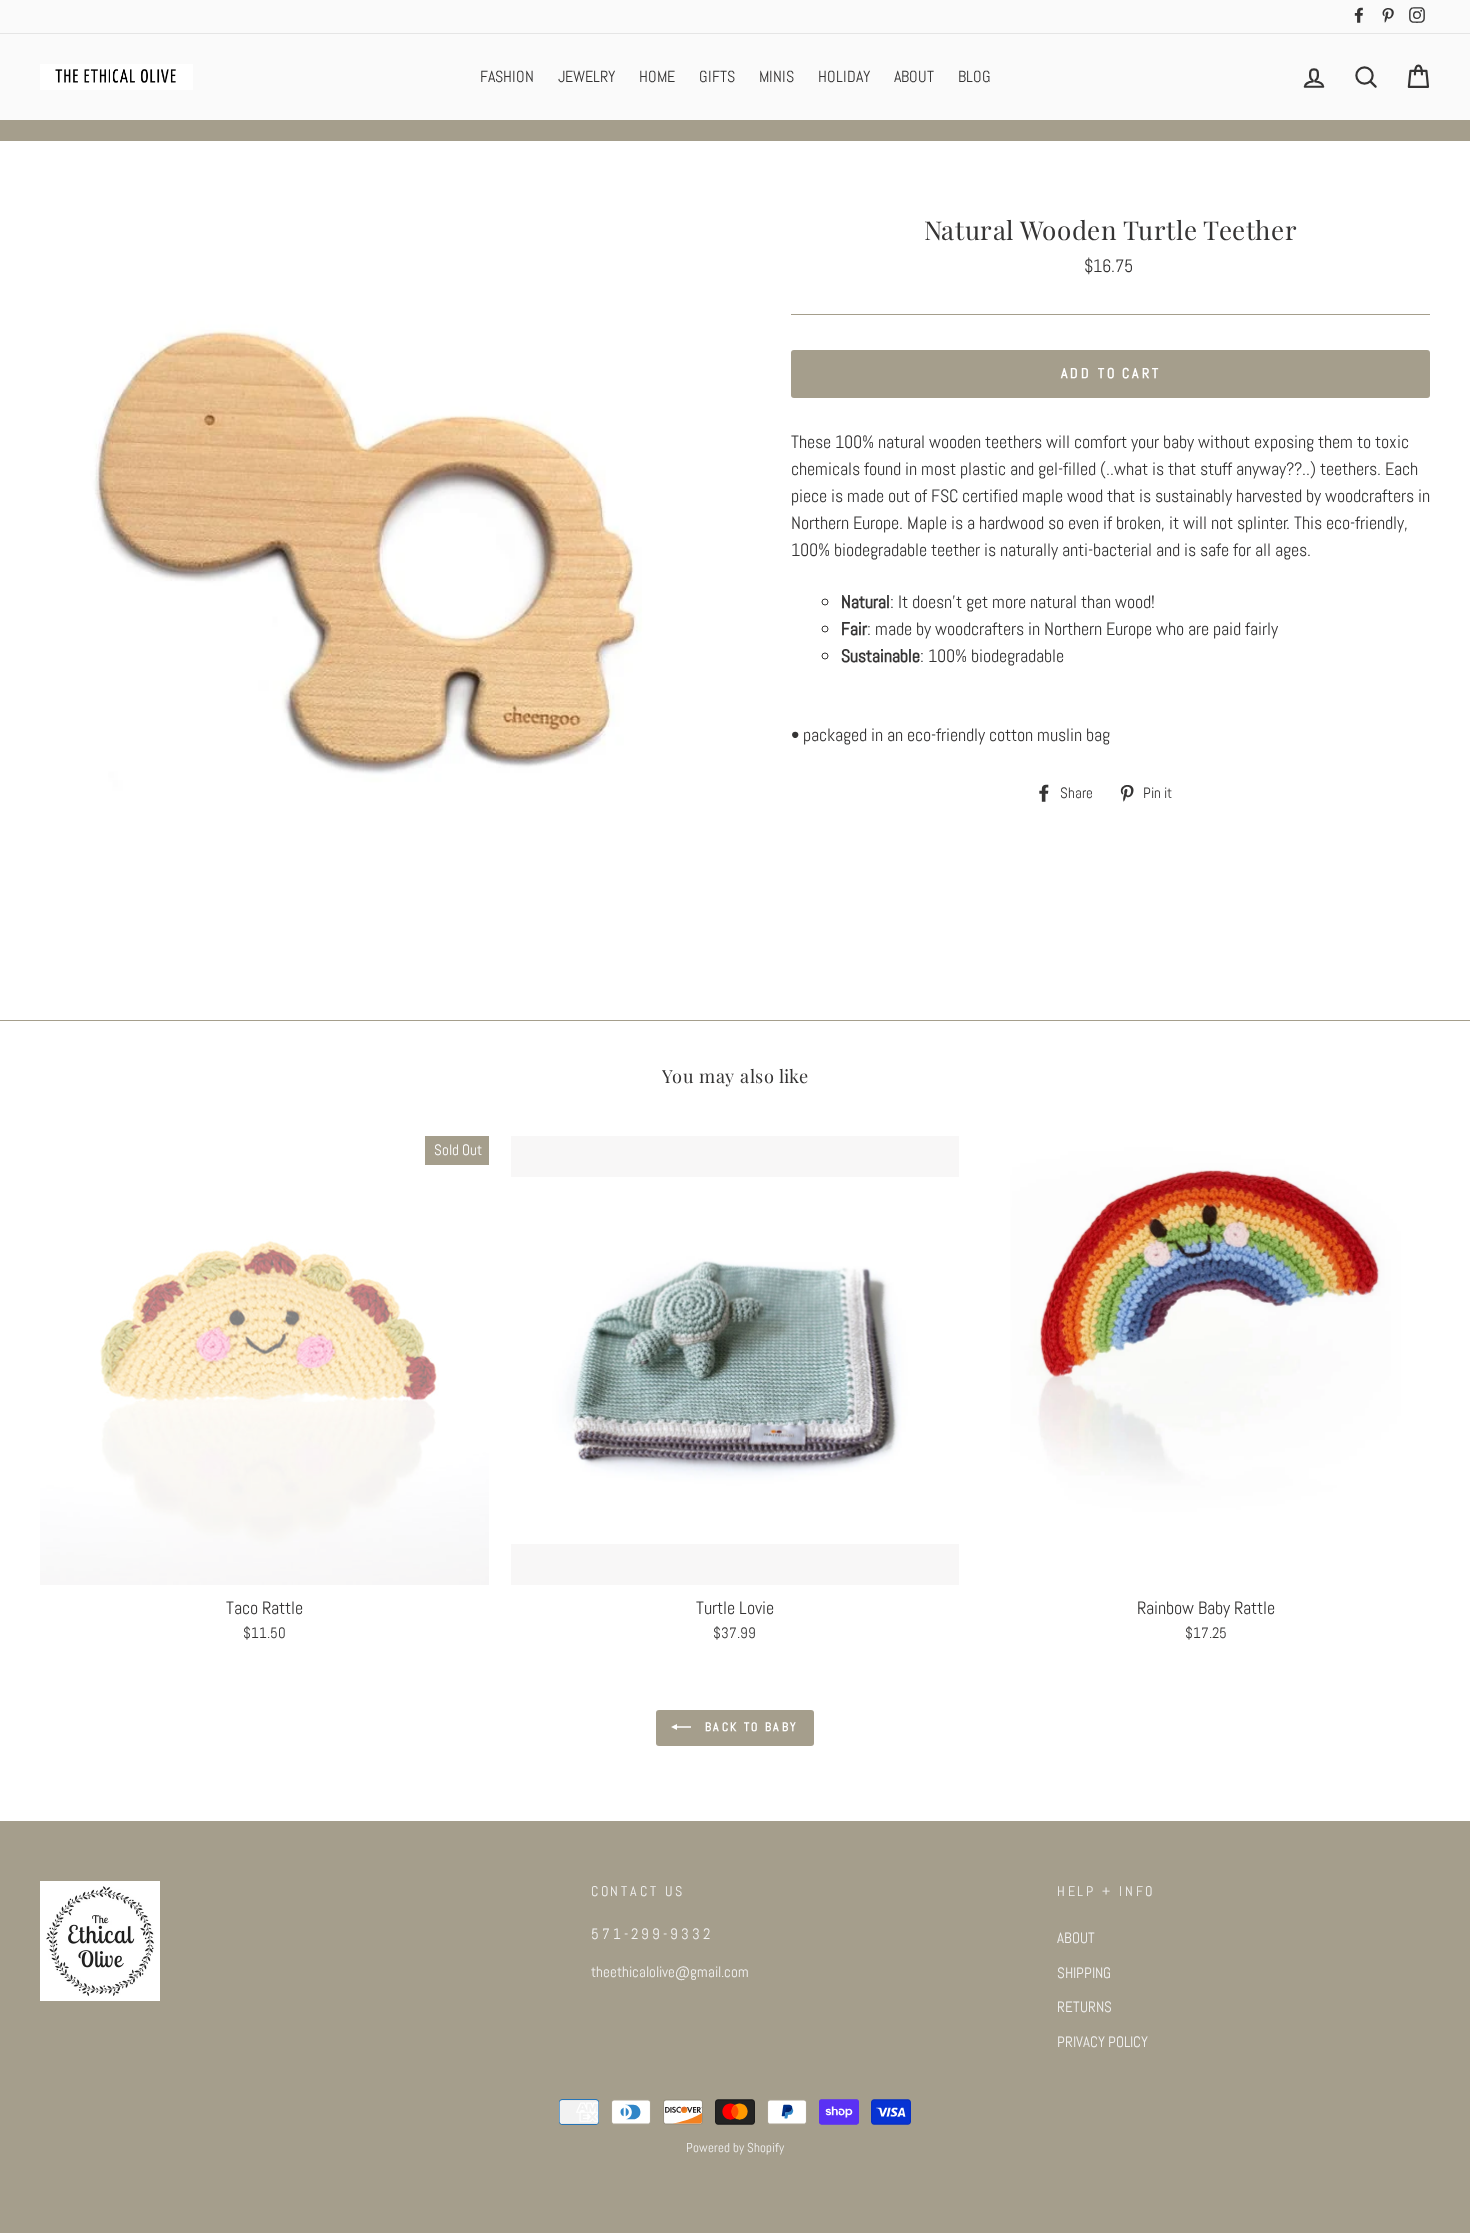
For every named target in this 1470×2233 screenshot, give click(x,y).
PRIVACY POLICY (1102, 2042)
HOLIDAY (844, 76)
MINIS (776, 76)
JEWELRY (586, 76)
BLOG (974, 76)
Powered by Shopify (735, 2148)
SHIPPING (1084, 1973)
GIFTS (717, 76)
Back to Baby (748, 1727)
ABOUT (914, 76)
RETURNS (1084, 2007)
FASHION (507, 76)
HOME (657, 76)
